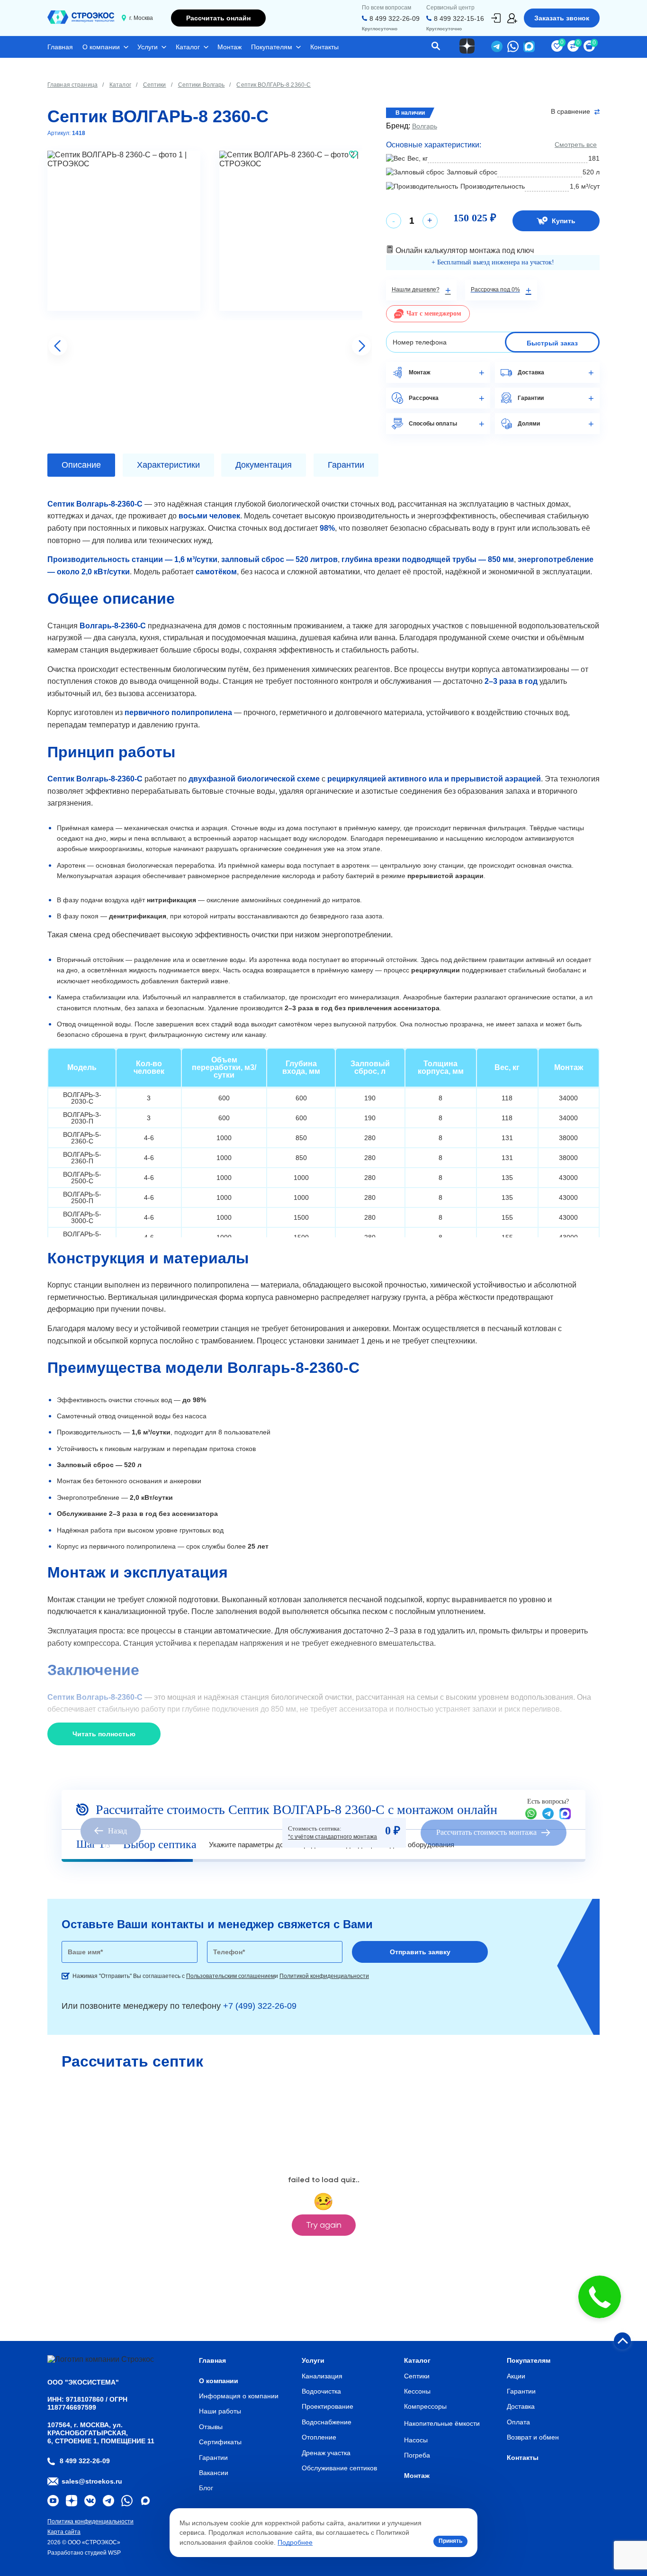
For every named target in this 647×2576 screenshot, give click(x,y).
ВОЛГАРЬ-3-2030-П (82, 1118)
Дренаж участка (326, 2453)
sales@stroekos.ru (92, 2481)
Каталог (188, 47)
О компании (101, 47)
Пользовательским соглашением (230, 1976)
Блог (206, 2488)
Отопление (319, 2437)
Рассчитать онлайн (218, 18)
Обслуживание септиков (339, 2468)
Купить (564, 221)
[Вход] (496, 18)
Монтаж (229, 47)
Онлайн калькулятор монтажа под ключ (464, 250)
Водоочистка (321, 2391)
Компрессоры (425, 2406)
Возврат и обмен (533, 2437)
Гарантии (213, 2458)
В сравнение (571, 112)
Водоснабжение (327, 2422)
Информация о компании (239, 2396)
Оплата (518, 2422)
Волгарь (425, 126)
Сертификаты (220, 2442)
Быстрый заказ (552, 343)
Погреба (417, 2455)
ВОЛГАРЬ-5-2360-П (82, 1158)
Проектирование (328, 2406)
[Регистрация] (512, 18)
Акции (516, 2376)
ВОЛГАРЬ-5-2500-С (82, 1178)
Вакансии (214, 2473)
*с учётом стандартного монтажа (332, 1837)
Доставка (521, 2406)
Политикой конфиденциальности (324, 1976)
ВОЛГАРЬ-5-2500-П (82, 1197)
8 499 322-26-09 (395, 18)
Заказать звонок (562, 18)
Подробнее (295, 2542)
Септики (417, 2376)
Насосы (416, 2440)
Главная (60, 47)
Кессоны (417, 2391)
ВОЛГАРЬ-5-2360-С (82, 1138)
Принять (450, 2541)
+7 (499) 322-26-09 (260, 2006)
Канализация (322, 2376)
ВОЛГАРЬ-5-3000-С (82, 1217)
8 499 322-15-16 (459, 18)
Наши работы (220, 2411)
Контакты (324, 47)
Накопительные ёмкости (442, 2423)
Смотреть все (576, 145)
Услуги (148, 47)
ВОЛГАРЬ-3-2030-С (82, 1098)
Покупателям (272, 47)
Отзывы (211, 2427)
